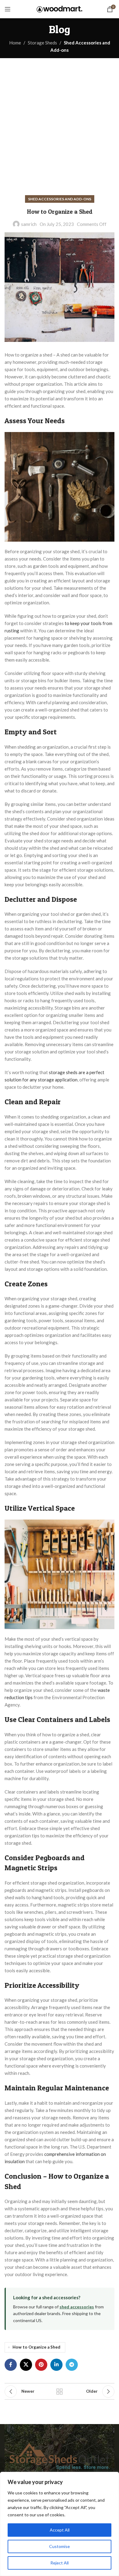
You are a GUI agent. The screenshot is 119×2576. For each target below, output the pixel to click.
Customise (60, 2546)
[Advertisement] (60, 121)
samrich (29, 224)
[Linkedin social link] (56, 2365)
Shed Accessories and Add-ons (60, 199)
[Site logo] (60, 9)
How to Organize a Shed (36, 2347)
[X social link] (26, 2365)
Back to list (60, 2391)
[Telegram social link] (72, 2365)
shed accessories (77, 2307)
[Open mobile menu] (8, 9)
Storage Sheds (42, 43)
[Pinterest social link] (41, 2365)
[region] (60, 2524)
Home (15, 43)
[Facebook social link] (11, 2365)
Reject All (60, 2563)
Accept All (60, 2530)
